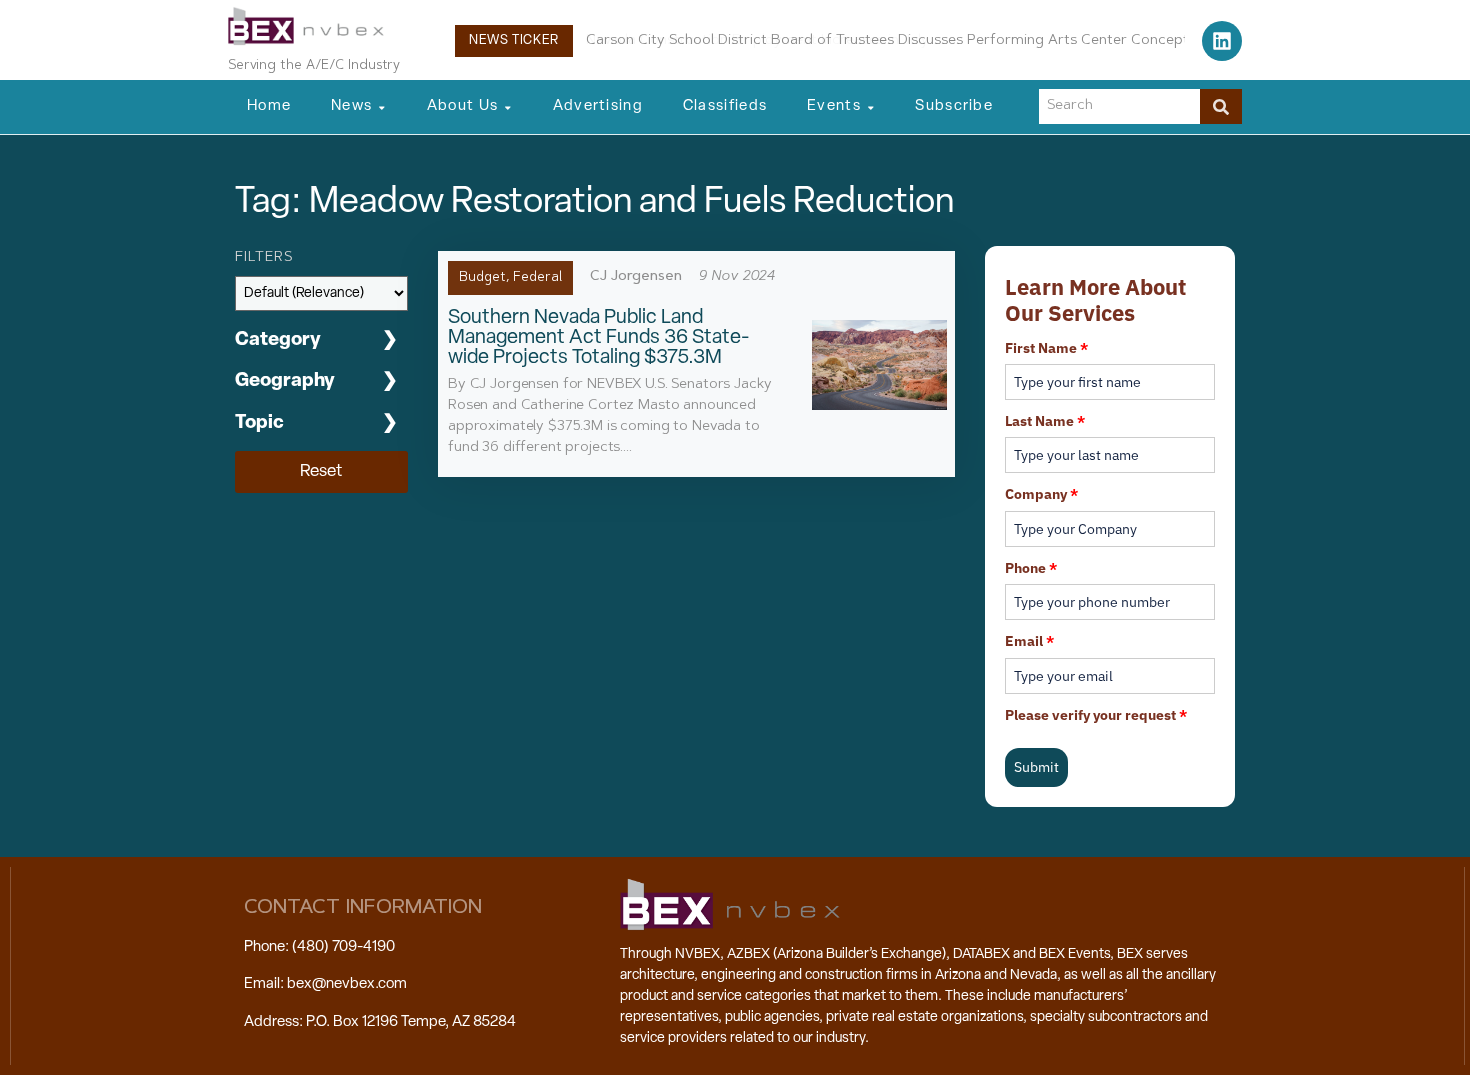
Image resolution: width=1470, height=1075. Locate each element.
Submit (1036, 767)
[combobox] (1119, 106)
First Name (1046, 348)
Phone (1031, 568)
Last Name (1045, 421)
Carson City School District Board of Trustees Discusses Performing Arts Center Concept (887, 41)
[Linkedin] (1222, 41)
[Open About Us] (508, 107)
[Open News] (382, 107)
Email (1029, 641)
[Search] (1221, 106)
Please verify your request (1096, 715)
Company (1041, 494)
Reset (321, 471)
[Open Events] (871, 107)
